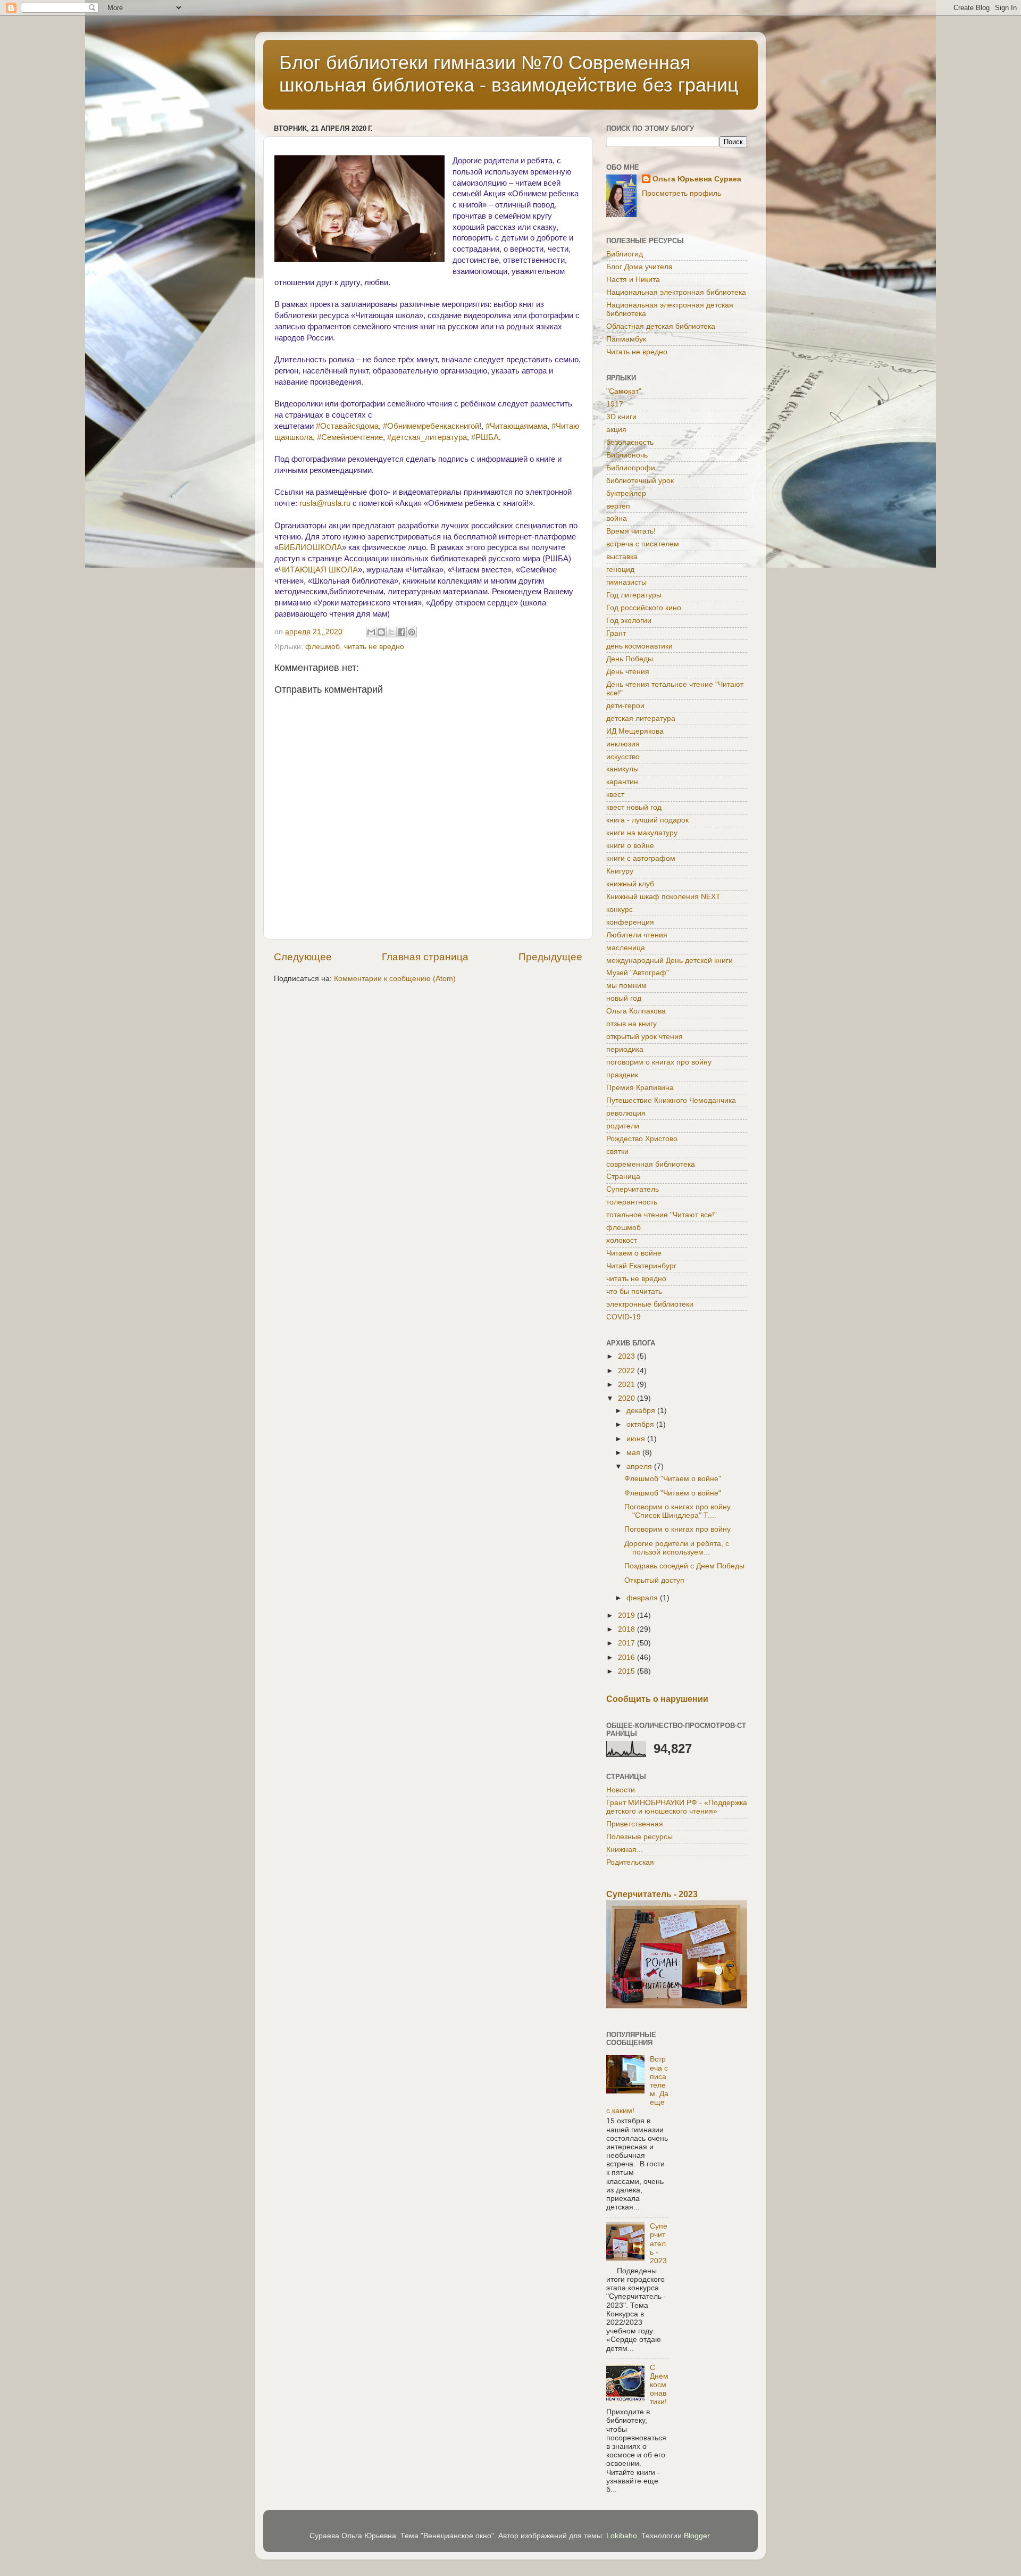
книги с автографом (641, 858)
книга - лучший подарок (647, 820)
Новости (621, 1790)
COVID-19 (624, 1317)
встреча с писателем (643, 544)
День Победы (630, 659)
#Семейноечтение (350, 437)
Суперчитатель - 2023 (652, 1894)
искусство (623, 757)
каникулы (622, 769)
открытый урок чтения (645, 1037)
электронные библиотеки (650, 1304)
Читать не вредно (637, 352)
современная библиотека (651, 1164)
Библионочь (627, 455)
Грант (616, 633)
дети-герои (625, 706)
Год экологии (629, 621)
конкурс (620, 909)
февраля (643, 1598)
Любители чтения (637, 935)
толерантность (632, 1202)
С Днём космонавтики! (659, 2385)
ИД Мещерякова (635, 731)
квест (615, 795)
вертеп (618, 506)
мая (634, 1453)
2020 (627, 1398)
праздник (622, 1075)
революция (626, 1113)
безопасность (630, 442)
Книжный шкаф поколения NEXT (663, 897)
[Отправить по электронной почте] (371, 632)
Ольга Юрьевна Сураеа (697, 179)
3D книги (621, 417)
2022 (627, 1371)
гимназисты (626, 582)
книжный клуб (630, 884)
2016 (627, 1657)
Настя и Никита (633, 280)
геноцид (620, 570)
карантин (622, 782)
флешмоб (323, 647)
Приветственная (635, 1824)
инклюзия (623, 744)
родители (623, 1126)
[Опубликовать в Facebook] (401, 632)
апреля (640, 1466)
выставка (622, 557)
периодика (625, 1049)
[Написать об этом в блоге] (381, 632)
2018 (627, 1629)
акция (616, 430)
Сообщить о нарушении (657, 1699)
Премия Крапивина (640, 1088)
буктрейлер (626, 493)
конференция (630, 922)
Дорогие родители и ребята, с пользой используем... (677, 1548)
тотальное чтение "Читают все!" (662, 1215)
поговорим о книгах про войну (659, 1062)
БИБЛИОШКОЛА (310, 547)
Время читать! (631, 531)
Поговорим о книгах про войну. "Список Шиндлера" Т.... (678, 1511)
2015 (627, 1671)
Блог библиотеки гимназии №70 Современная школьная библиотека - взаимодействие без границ (509, 74)
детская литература (641, 718)
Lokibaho (622, 2536)
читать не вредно (374, 647)
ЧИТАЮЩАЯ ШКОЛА (318, 570)
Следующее (303, 957)
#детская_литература (427, 437)
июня (637, 1439)
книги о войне (630, 846)
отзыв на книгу (631, 1024)
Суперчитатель (633, 1189)
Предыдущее (550, 957)
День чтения (628, 672)
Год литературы (634, 595)
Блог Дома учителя (639, 267)
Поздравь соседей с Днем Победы (684, 1566)
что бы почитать (634, 1291)
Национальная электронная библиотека (676, 292)
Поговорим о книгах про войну (677, 1529)
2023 (627, 1356)
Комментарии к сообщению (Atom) (395, 979)
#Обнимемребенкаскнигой (431, 426)
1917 (615, 404)
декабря (642, 1411)
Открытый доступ (654, 1580)
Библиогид (625, 254)
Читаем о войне (634, 1253)
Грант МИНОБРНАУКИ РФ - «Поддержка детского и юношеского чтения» (677, 1807)
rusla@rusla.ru (325, 503)
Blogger (697, 2536)
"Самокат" (624, 391)
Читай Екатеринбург (641, 1266)
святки (617, 1152)
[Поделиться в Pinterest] (412, 632)
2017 (627, 1643)
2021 (627, 1385)
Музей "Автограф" (638, 973)
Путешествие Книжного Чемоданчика (671, 1100)
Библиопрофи (631, 468)
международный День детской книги (669, 961)
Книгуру (620, 871)
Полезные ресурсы (639, 1837)
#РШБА (485, 437)
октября (641, 1424)
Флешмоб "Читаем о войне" (673, 1479)
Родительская (630, 1862)
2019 (627, 1615)
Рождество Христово (642, 1139)
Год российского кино (644, 608)
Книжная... (625, 1850)
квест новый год (634, 807)
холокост (622, 1240)
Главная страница (425, 957)
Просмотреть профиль (681, 193)
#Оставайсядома (347, 426)
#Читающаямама (516, 426)
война (617, 518)
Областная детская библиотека (661, 326)
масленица (626, 948)
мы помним (626, 986)
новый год (624, 998)
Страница (623, 1177)
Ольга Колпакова (636, 1011)
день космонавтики (639, 646)
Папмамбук (626, 339)
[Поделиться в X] (391, 632)
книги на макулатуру (642, 833)
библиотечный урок (640, 481)
